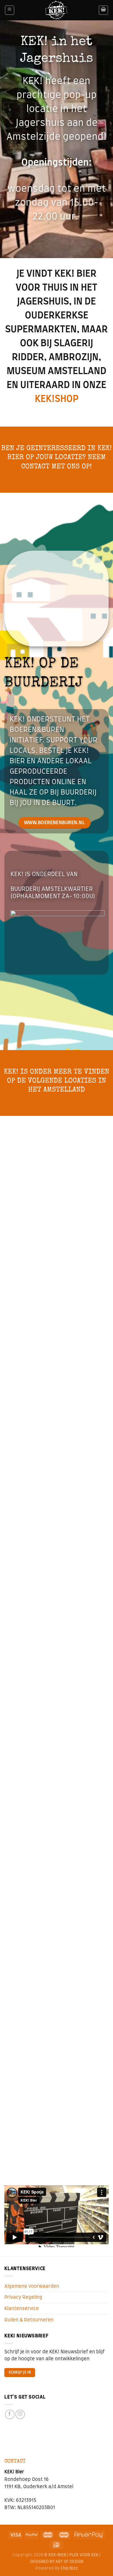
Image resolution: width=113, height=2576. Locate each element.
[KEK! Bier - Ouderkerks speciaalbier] (57, 10)
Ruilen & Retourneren (29, 2320)
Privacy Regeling (23, 2297)
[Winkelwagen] (103, 10)
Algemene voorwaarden (32, 2286)
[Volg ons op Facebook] (10, 2414)
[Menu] (10, 10)
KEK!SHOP (57, 399)
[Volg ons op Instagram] (20, 2414)
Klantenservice (22, 2309)
